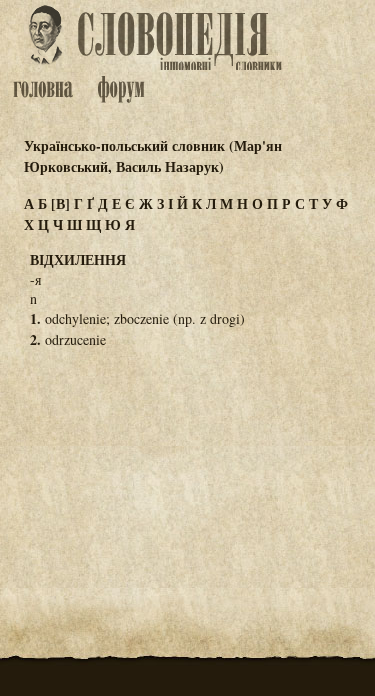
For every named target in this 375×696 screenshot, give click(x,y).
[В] (60, 203)
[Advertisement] (188, 464)
